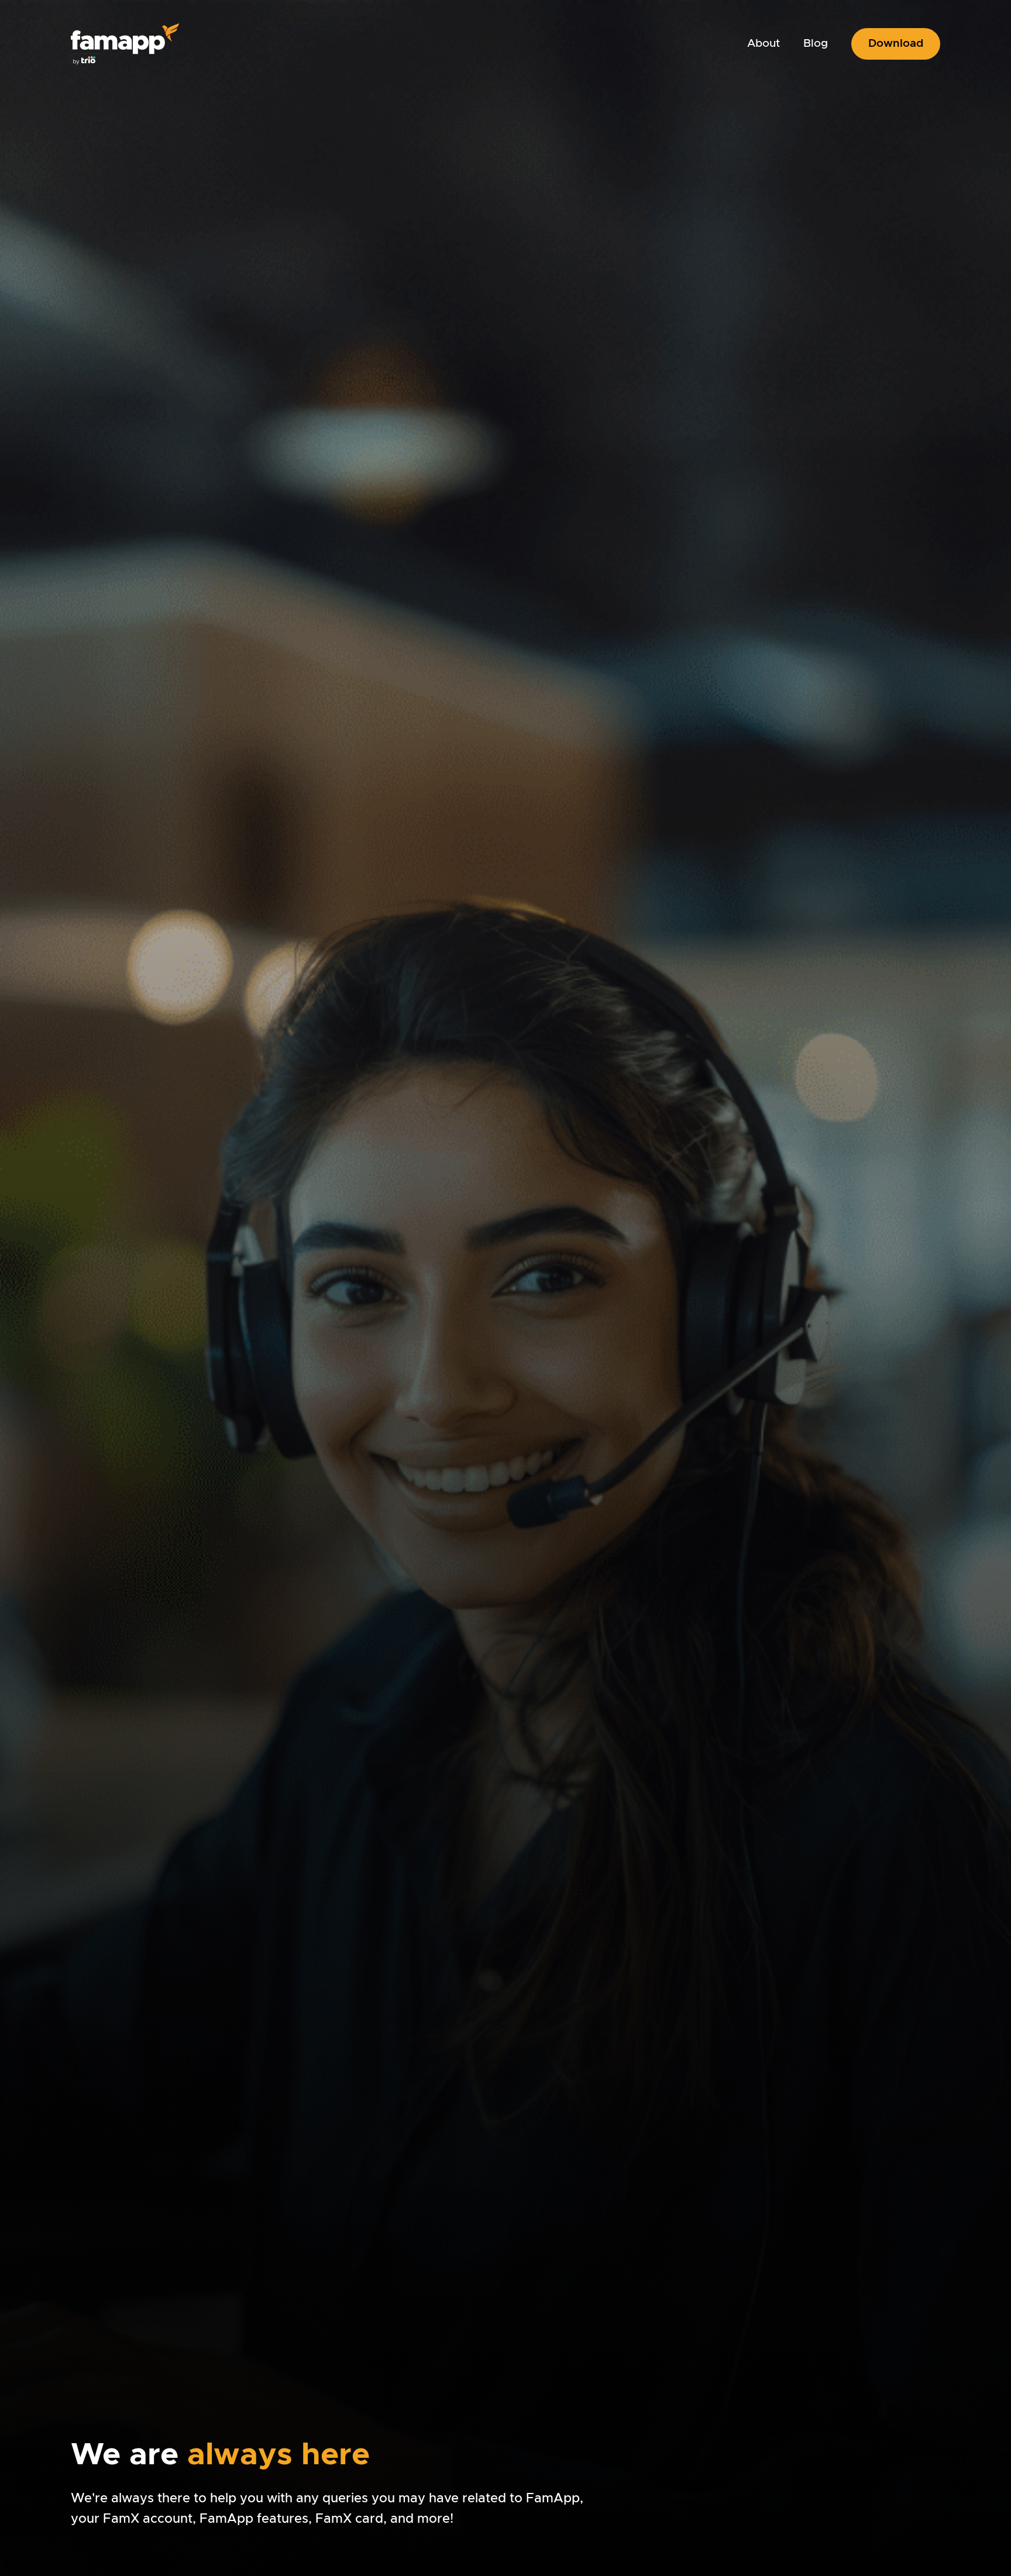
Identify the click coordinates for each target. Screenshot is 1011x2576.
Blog (816, 44)
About (764, 44)
